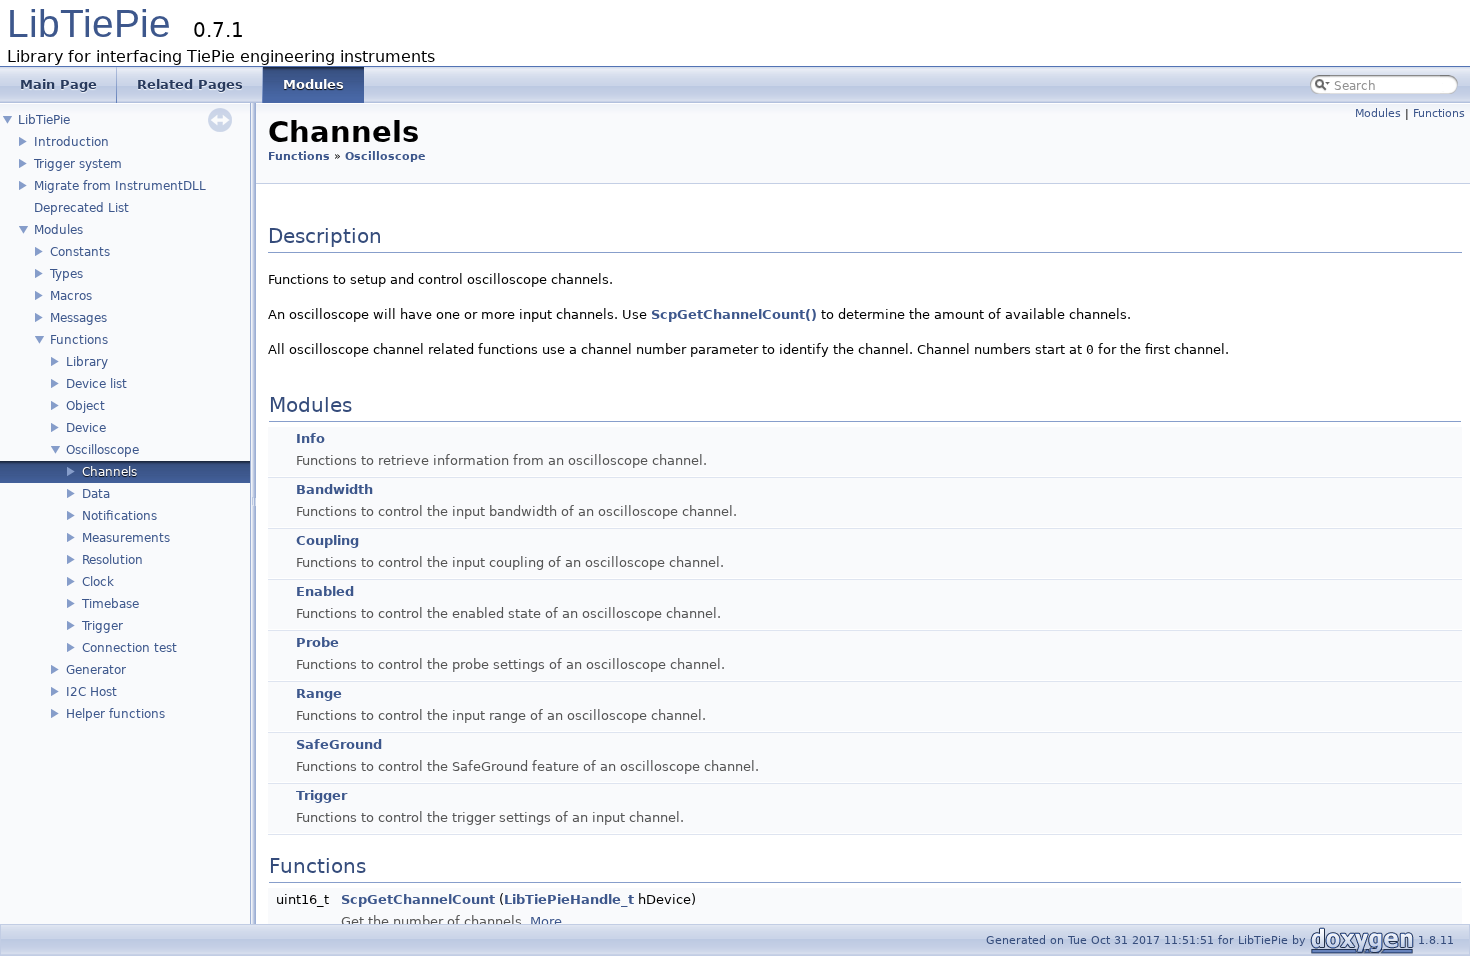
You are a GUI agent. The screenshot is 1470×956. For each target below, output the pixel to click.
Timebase (110, 604)
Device (86, 428)
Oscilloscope (102, 450)
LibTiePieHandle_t (569, 899)
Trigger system (78, 164)
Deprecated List (81, 208)
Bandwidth (334, 489)
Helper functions (115, 714)
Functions (79, 340)
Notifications (119, 516)
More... (552, 921)
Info (310, 438)
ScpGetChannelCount (418, 899)
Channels (109, 472)
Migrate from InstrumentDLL (120, 186)
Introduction (71, 142)
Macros (71, 296)
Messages (78, 318)
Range (319, 693)
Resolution (112, 560)
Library (87, 362)
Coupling (327, 540)
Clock (98, 582)
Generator (96, 670)
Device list (96, 384)
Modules (58, 230)
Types (66, 274)
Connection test (129, 648)
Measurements (126, 538)
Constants (80, 252)
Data (96, 494)
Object (85, 406)
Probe (317, 642)
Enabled (325, 591)
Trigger (102, 626)
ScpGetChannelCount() (734, 314)
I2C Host (91, 692)
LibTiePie (89, 23)
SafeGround (339, 744)
